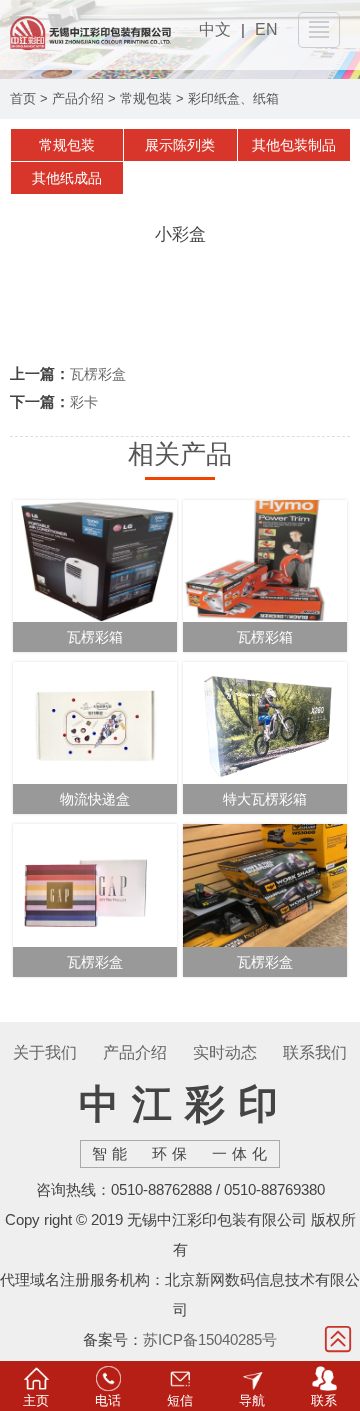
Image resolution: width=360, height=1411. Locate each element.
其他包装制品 (294, 145)
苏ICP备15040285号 (210, 1339)
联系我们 (315, 1052)
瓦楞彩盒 (98, 374)
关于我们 (45, 1052)
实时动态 (225, 1052)
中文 (215, 29)
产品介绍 (78, 98)
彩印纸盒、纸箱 (233, 98)
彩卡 (84, 402)
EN (266, 29)
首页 (23, 98)
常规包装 (146, 98)
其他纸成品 (67, 178)
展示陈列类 (180, 145)
